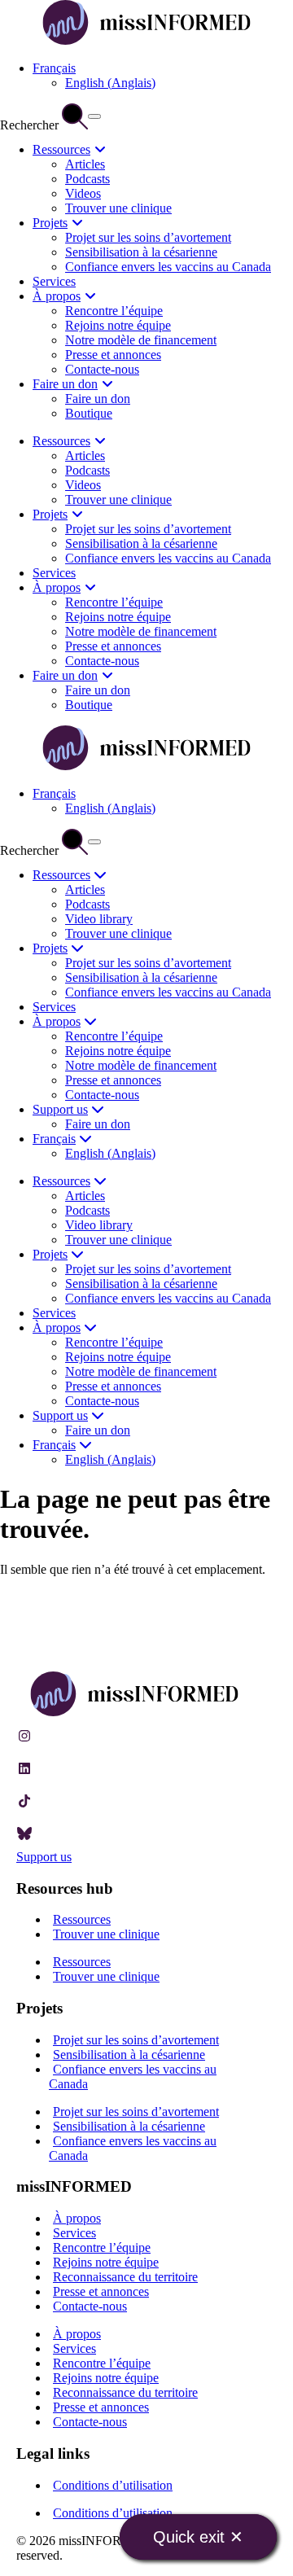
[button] (54, 68)
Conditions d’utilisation (113, 2485)
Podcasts (87, 179)
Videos (83, 193)
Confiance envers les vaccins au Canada (168, 267)
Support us (60, 1109)
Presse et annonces (113, 355)
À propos (57, 296)
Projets (50, 223)
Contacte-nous (102, 369)
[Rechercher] (94, 116)
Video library (99, 919)
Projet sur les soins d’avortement (148, 237)
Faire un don (65, 384)
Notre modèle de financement (141, 340)
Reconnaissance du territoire (125, 2277)
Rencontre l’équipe (114, 311)
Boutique (89, 413)
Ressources (61, 149)
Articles (85, 164)
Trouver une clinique (118, 208)
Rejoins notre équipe (118, 325)
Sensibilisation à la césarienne (141, 252)
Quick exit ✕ (198, 2537)
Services (54, 281)
